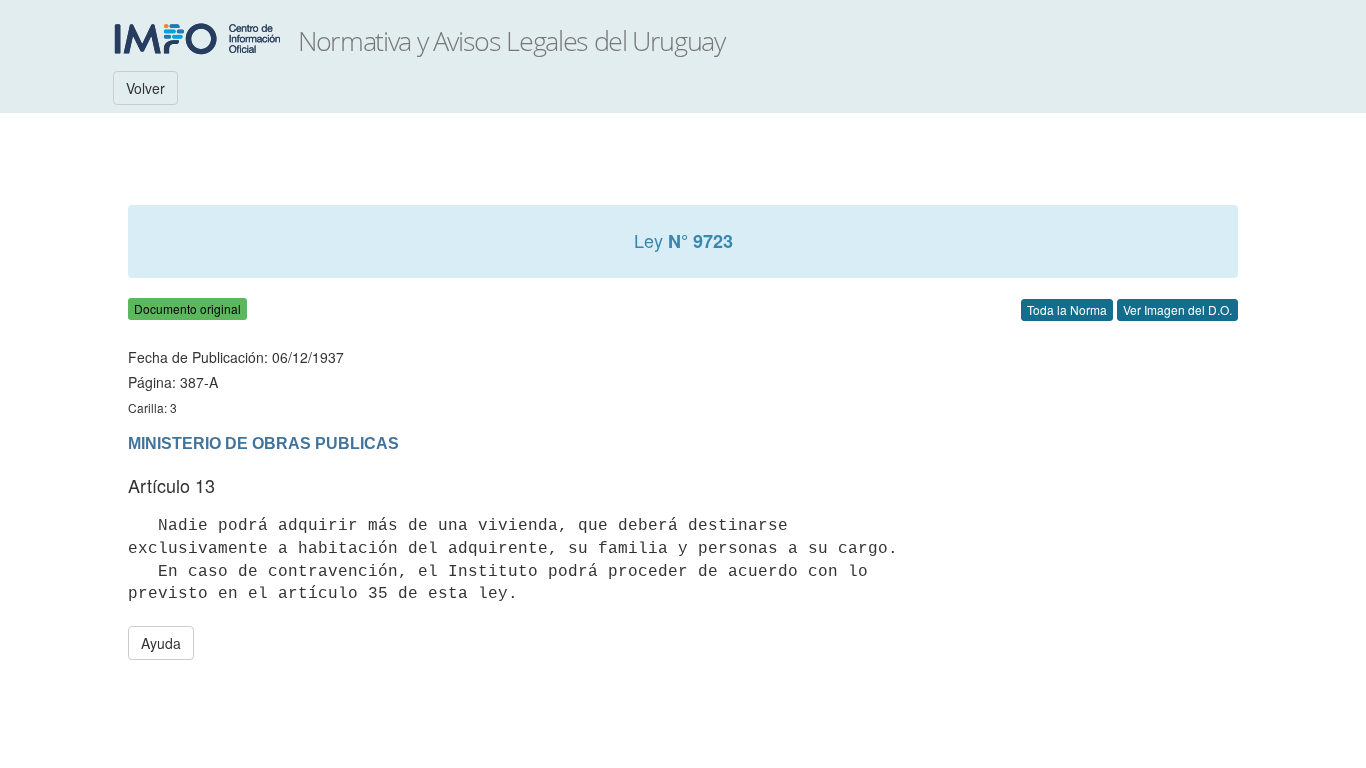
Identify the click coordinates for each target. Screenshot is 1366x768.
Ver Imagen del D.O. (1177, 309)
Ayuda (161, 643)
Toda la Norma (1067, 309)
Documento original (187, 308)
